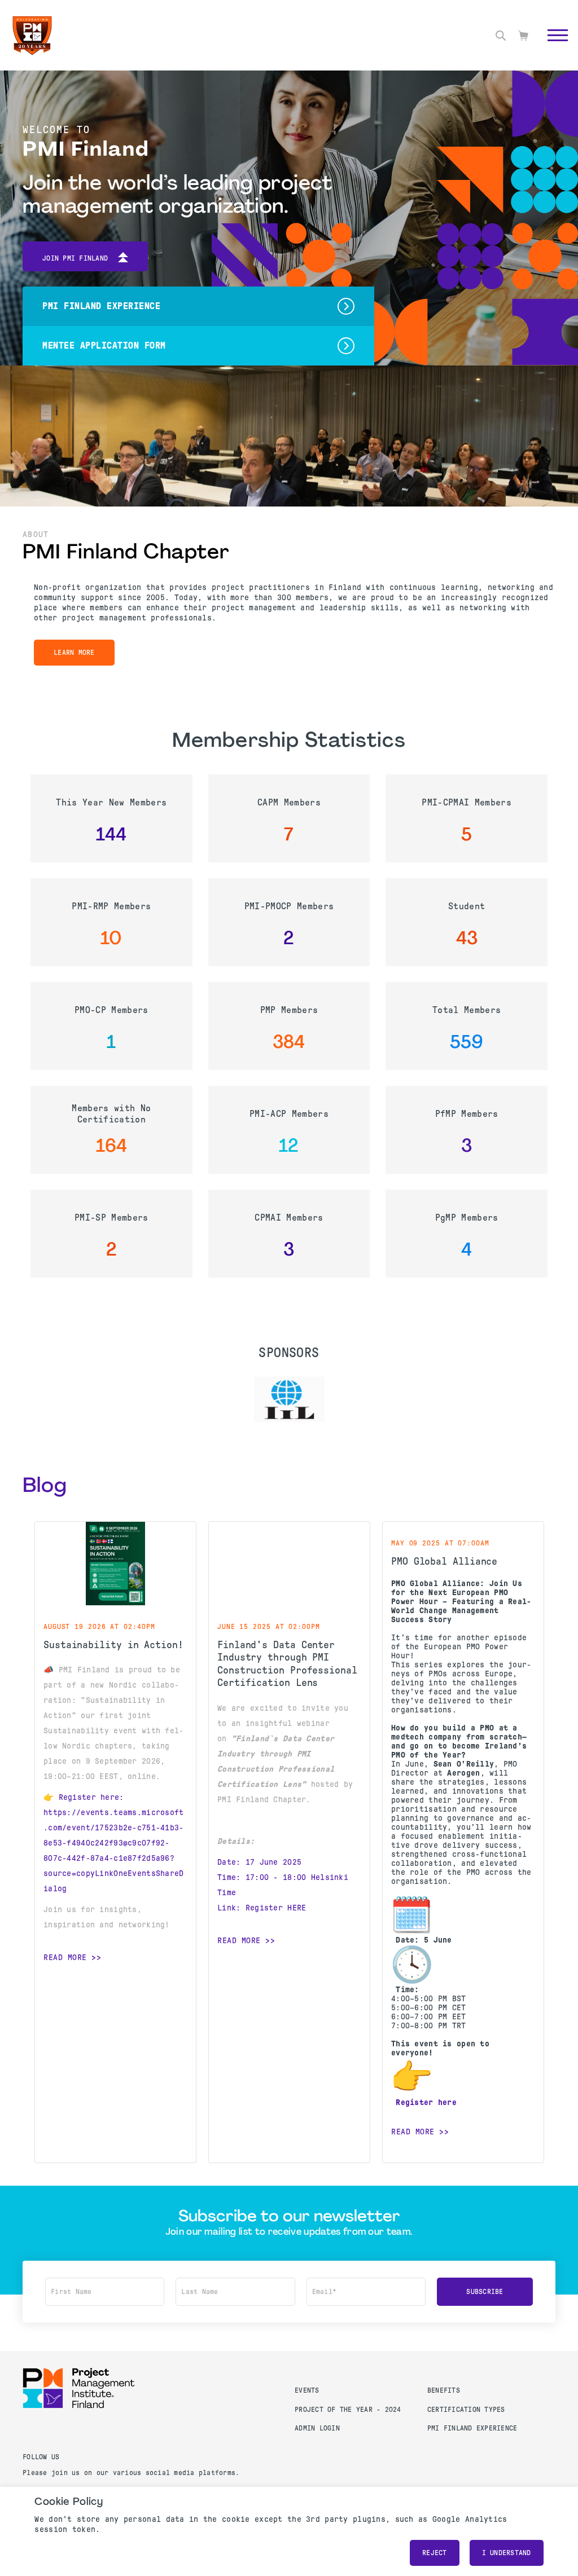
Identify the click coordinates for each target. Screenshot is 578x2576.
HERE (297, 1908)
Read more (65, 1957)
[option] (289, 1399)
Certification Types (466, 2410)
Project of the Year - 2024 (348, 2410)
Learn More (74, 653)
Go (552, 48)
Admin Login (317, 2428)
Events (307, 2390)
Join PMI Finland (75, 258)
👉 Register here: (84, 1797)
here (447, 2102)
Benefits (444, 2390)
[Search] (501, 36)
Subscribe (485, 2292)
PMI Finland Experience (472, 2428)
